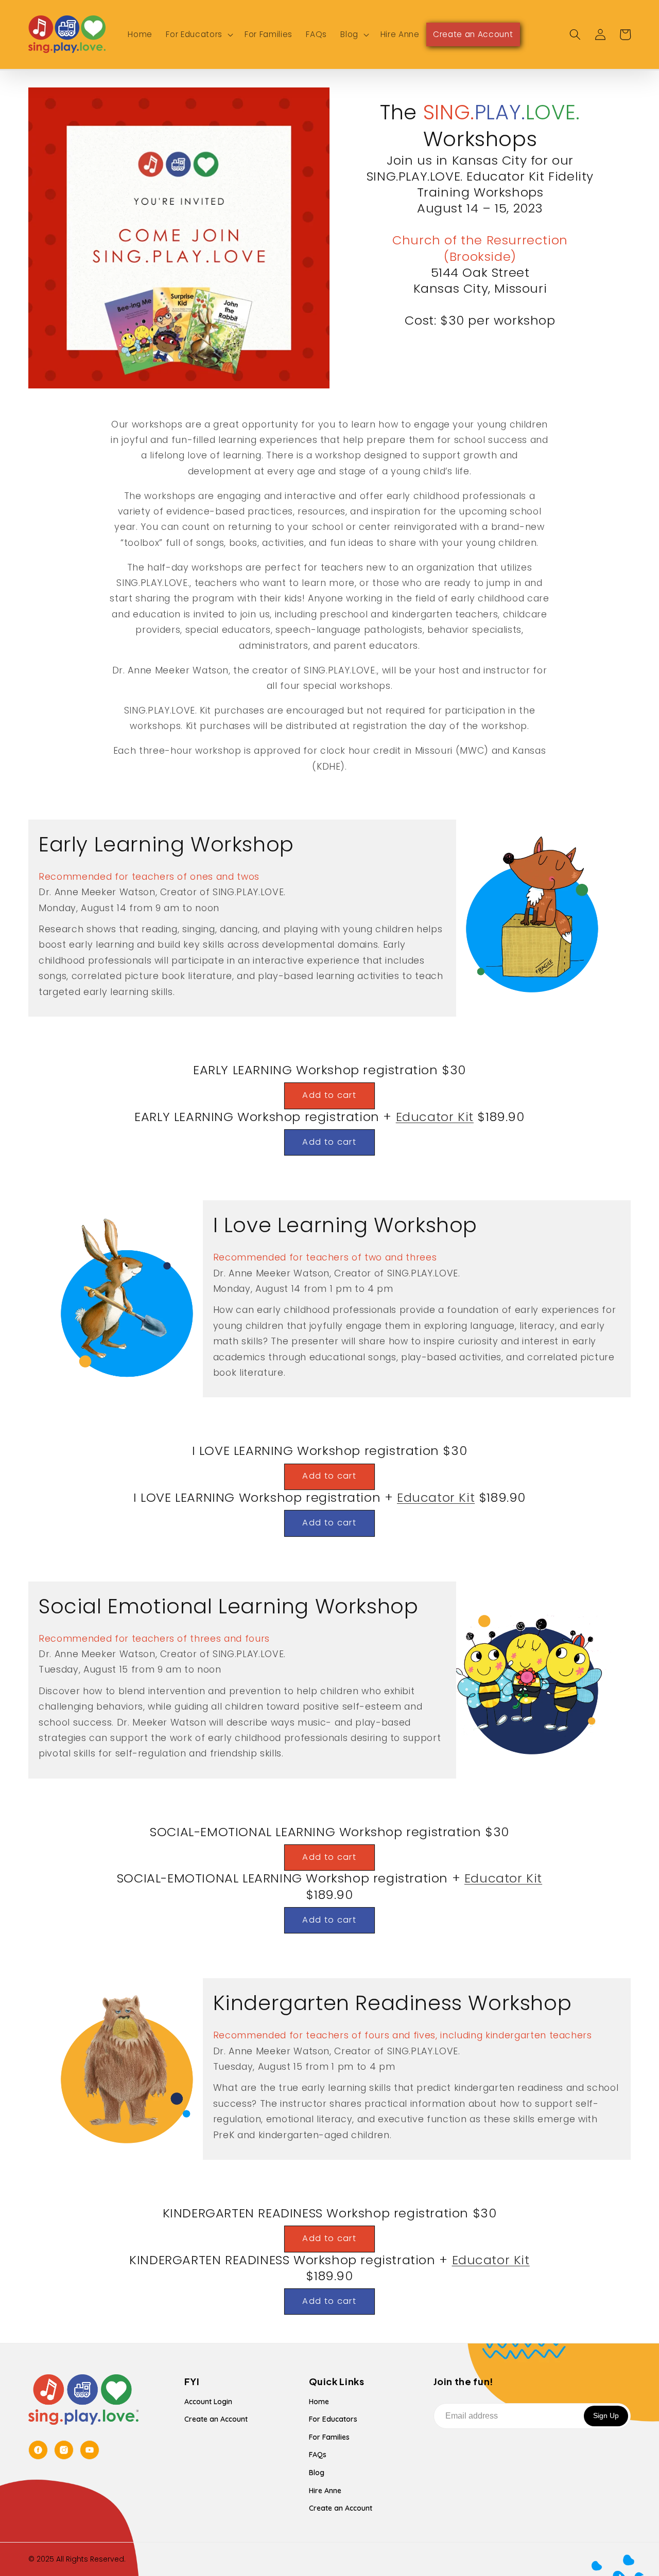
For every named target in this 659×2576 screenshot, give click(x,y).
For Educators (333, 2419)
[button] (198, 34)
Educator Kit (435, 1117)
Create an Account (216, 2419)
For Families (329, 2437)
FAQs (318, 2455)
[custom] (38, 2450)
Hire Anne (325, 2491)
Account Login (208, 2402)
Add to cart (329, 1095)
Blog (317, 2473)
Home (319, 2402)
